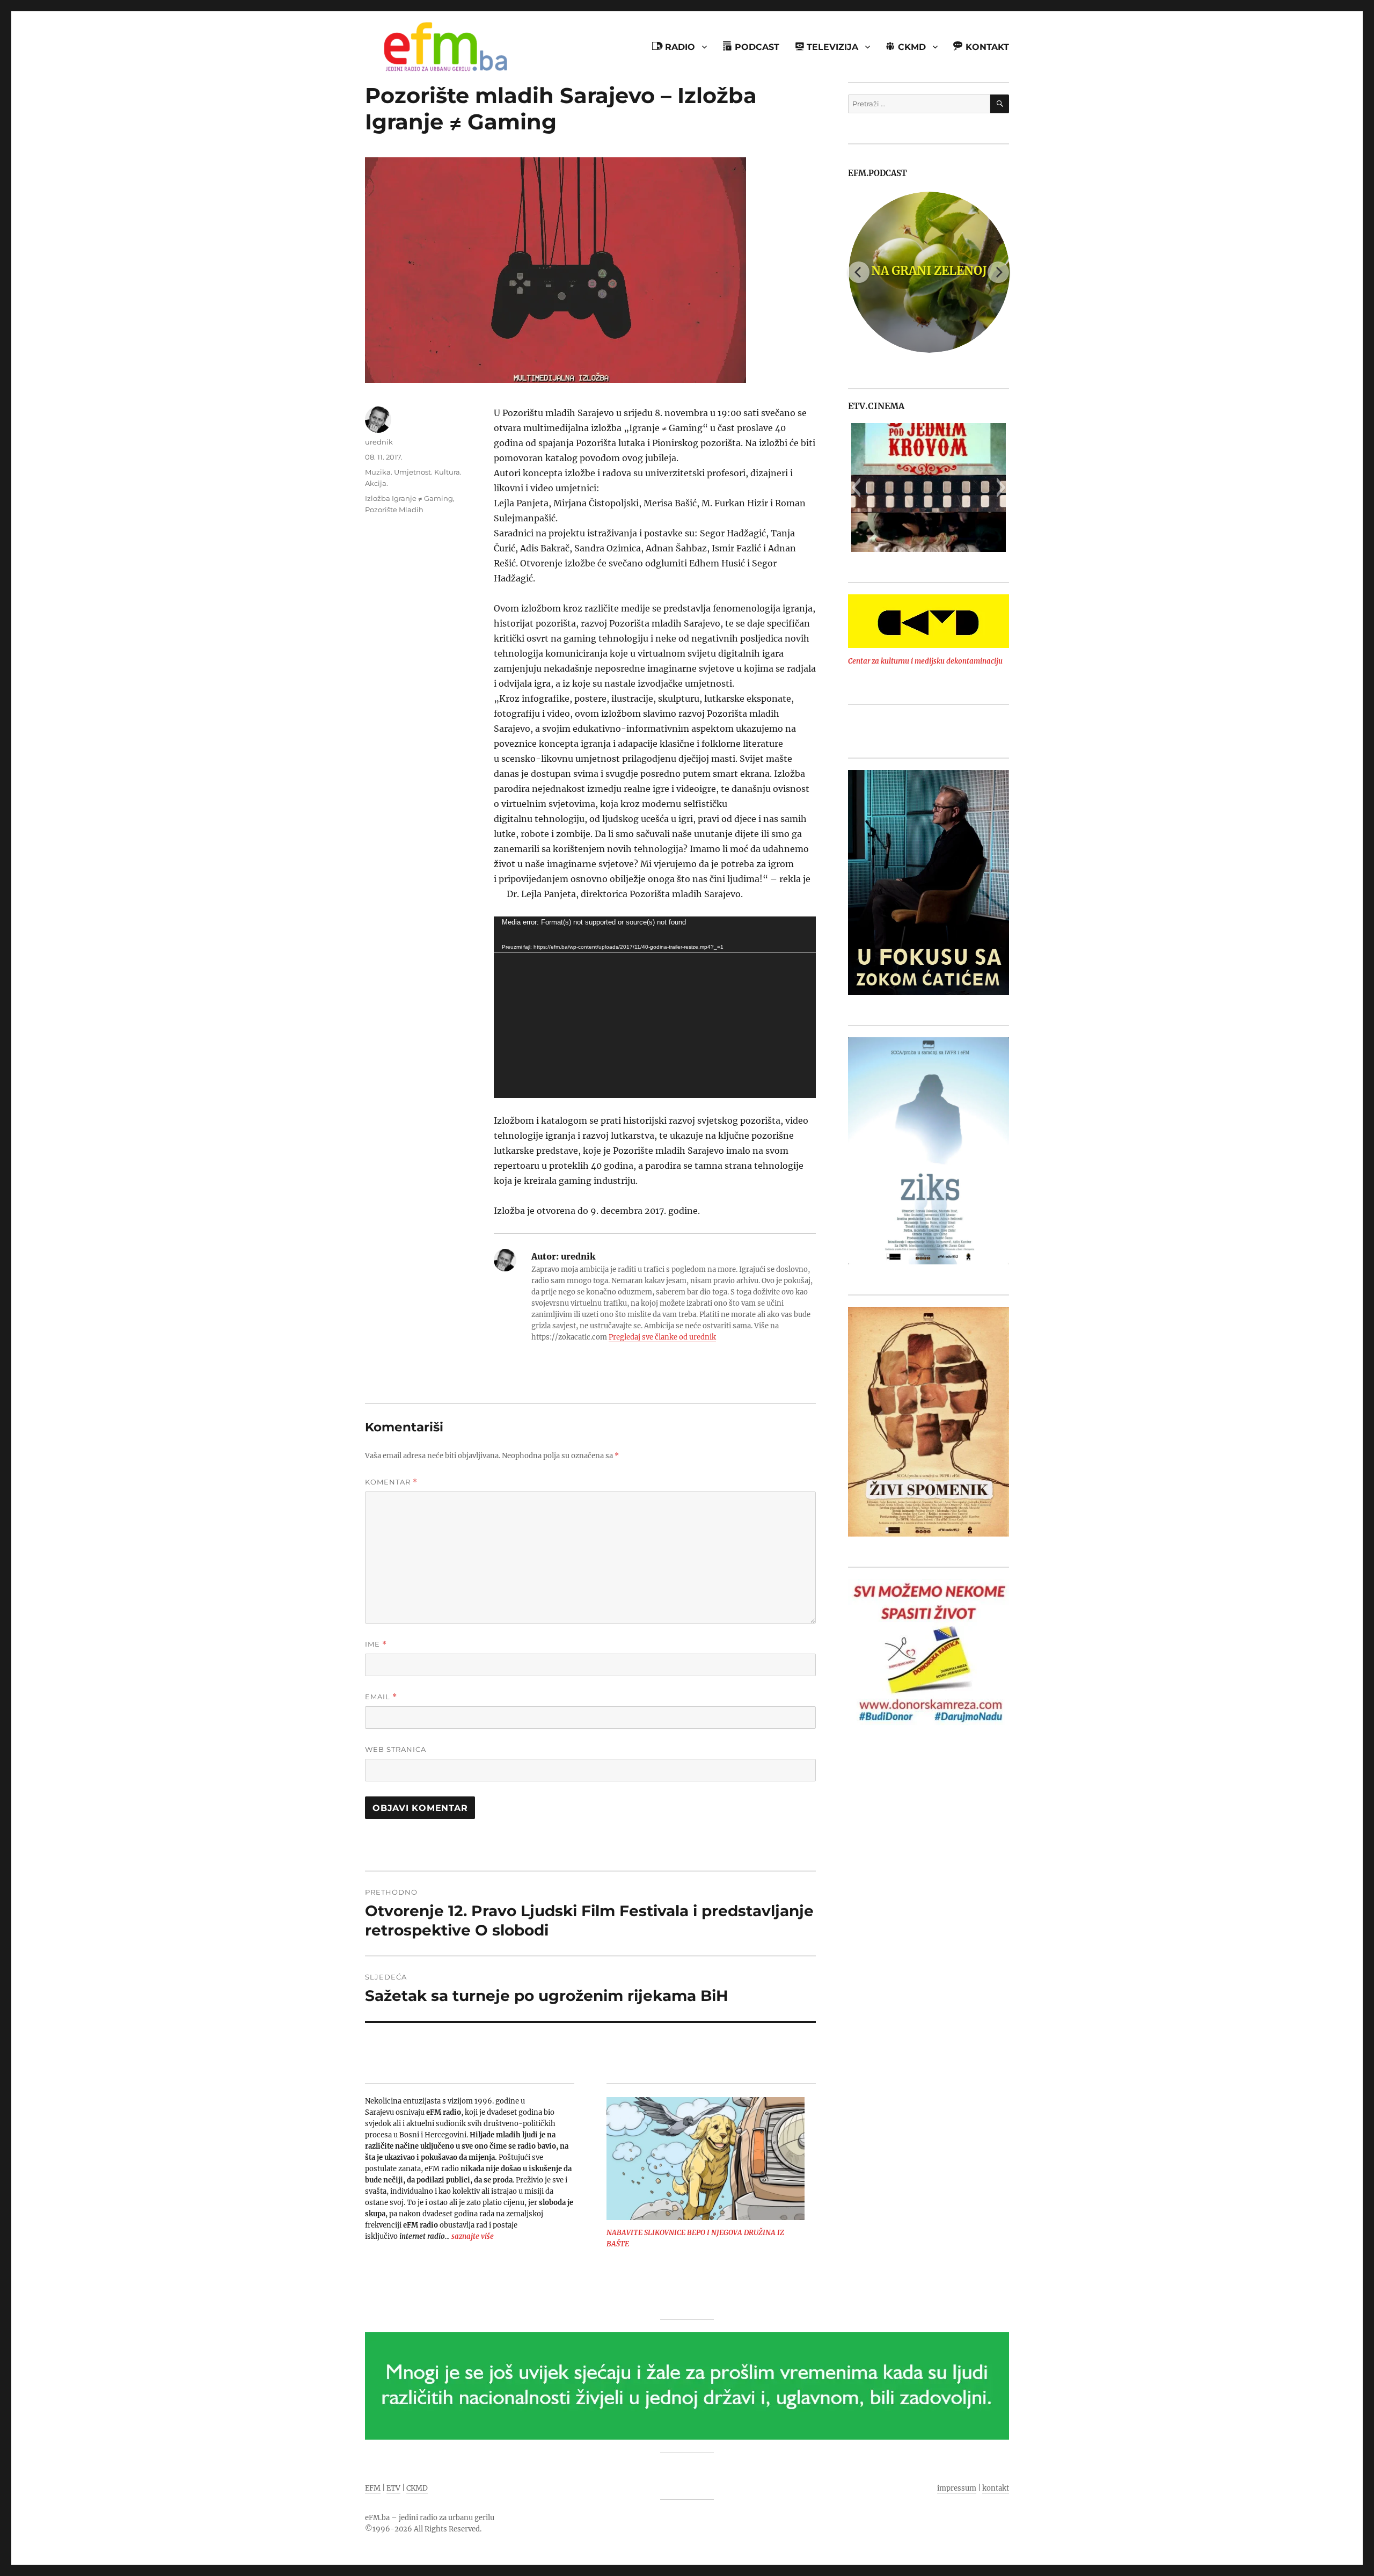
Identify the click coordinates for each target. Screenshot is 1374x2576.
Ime (376, 1644)
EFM (373, 2488)
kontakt (996, 2488)
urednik (379, 442)
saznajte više (473, 2236)
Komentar (391, 1482)
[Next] (998, 272)
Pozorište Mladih (394, 510)
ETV (393, 2488)
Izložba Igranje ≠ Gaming (409, 498)
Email (381, 1697)
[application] (655, 1007)
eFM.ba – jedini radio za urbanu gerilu (430, 2518)
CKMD (417, 2488)
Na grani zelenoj (929, 271)
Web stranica (396, 1749)
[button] (856, 487)
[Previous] (859, 272)
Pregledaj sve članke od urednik (662, 1337)
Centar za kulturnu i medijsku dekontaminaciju (925, 661)
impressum (957, 2488)
